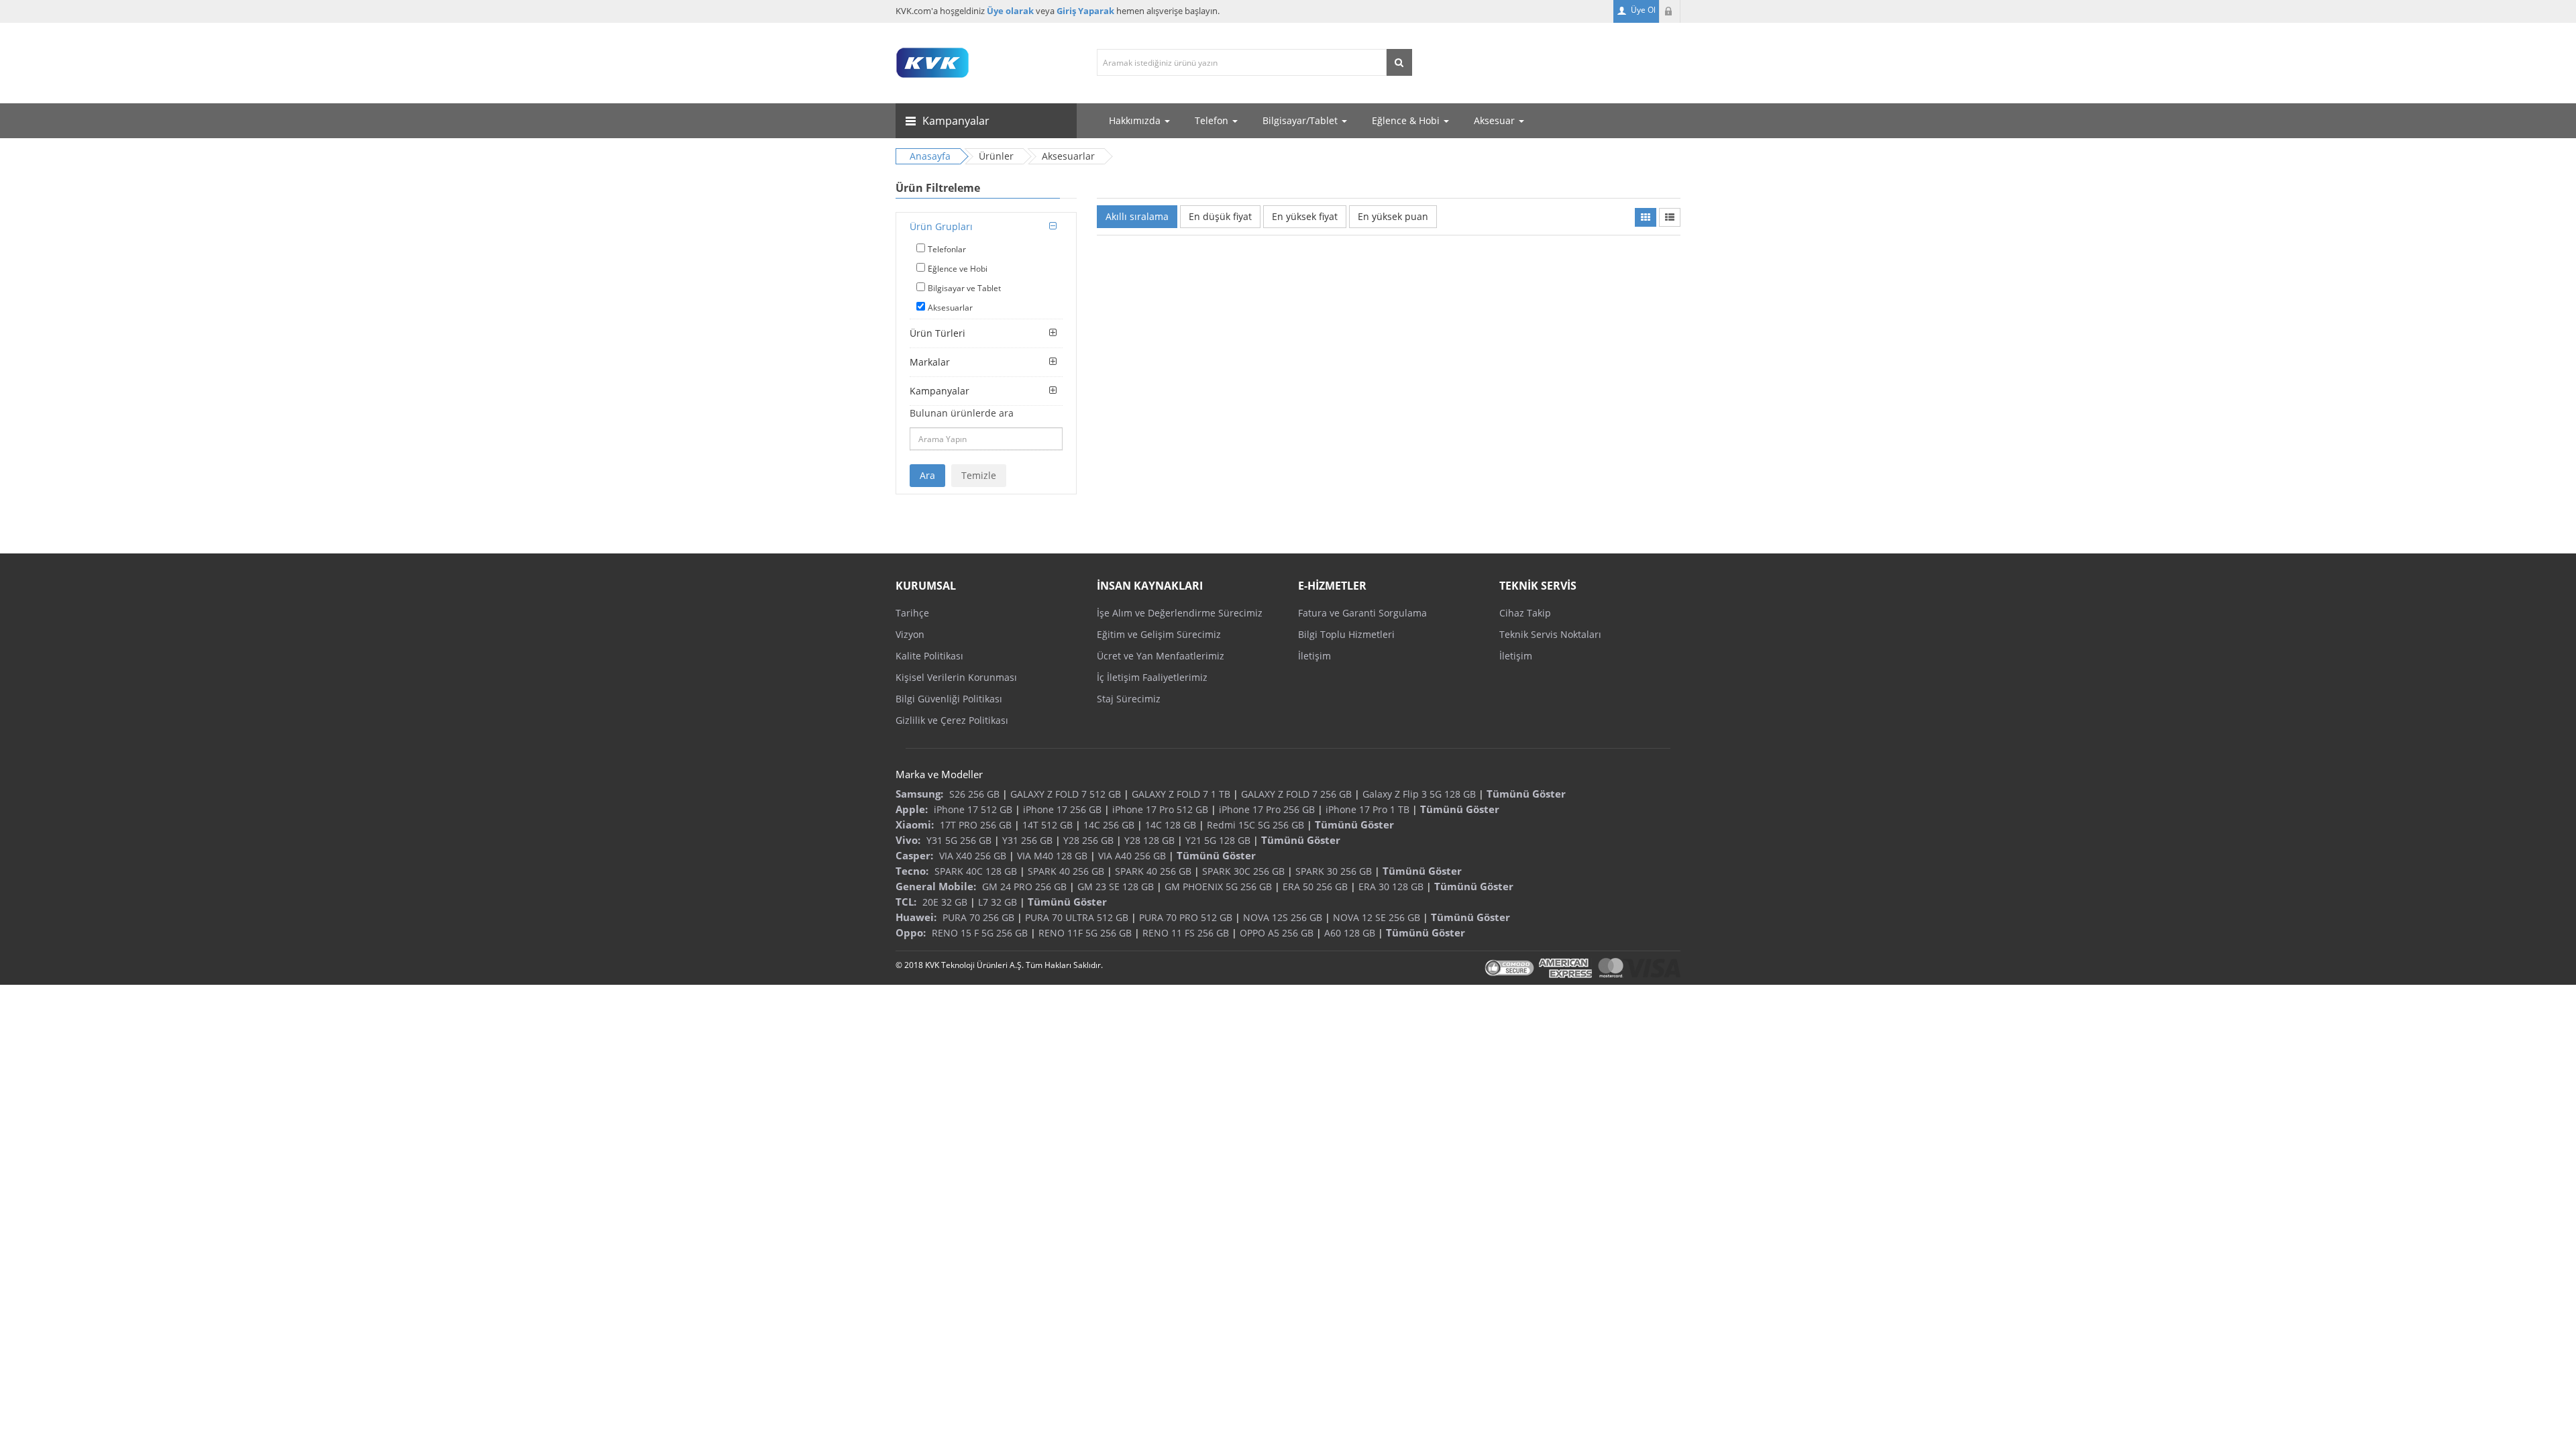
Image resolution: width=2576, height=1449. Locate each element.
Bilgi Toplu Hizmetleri (1346, 634)
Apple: (912, 809)
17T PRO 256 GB (976, 825)
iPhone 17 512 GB (973, 809)
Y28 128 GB (1149, 840)
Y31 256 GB (1027, 840)
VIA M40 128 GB (1052, 856)
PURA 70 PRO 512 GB (1186, 917)
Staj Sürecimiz (1129, 699)
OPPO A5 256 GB (1277, 933)
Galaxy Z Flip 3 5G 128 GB (1419, 794)
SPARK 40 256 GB (1066, 871)
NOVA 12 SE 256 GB (1377, 917)
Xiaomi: (915, 824)
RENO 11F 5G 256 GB (1085, 933)
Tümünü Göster (1526, 794)
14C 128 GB (1171, 825)
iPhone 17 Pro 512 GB (1160, 809)
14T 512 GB (1048, 825)
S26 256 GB (974, 794)
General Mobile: (936, 886)
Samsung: (919, 794)
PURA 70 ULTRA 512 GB (1077, 917)
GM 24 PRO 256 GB (1024, 887)
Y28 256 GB (1088, 840)
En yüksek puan (1393, 216)
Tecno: (912, 871)
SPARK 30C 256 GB (1243, 871)
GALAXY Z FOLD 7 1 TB (1181, 794)
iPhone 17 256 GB (1062, 809)
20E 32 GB (945, 902)
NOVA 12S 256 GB (1283, 917)
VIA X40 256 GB (973, 856)
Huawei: (916, 917)
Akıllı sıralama (1137, 216)
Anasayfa (930, 156)
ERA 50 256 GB (1315, 887)
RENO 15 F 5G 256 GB (980, 933)
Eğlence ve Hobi (958, 269)
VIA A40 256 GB (1132, 856)
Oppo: (911, 932)
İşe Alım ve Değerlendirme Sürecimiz (1180, 613)
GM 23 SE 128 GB (1116, 887)
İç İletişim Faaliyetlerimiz (1152, 677)
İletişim (1314, 656)
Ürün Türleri (937, 333)
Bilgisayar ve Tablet (964, 288)
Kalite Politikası (929, 656)
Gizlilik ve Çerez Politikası (952, 720)
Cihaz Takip (1525, 613)
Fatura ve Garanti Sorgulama (1362, 613)
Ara (927, 475)
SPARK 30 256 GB (1334, 871)
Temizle (979, 475)
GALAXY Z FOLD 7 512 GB (1066, 794)
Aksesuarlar (950, 308)
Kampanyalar (940, 391)
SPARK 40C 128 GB (976, 871)
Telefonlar (947, 249)
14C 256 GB (1109, 825)
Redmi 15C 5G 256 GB (1255, 825)
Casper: (914, 855)
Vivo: (908, 840)
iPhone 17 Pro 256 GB (1267, 809)
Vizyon (910, 634)
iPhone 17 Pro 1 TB (1367, 809)
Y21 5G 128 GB (1218, 840)
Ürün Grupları (941, 226)
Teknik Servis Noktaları (1550, 634)
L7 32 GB (998, 902)
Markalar (930, 362)
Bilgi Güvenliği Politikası (949, 699)
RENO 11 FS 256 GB (1186, 933)
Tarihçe (912, 613)
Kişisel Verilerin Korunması (956, 677)
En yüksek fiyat (1305, 216)
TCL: (906, 902)
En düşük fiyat (1220, 216)
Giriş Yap (1670, 11)
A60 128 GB (1350, 933)
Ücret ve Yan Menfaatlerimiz (1161, 656)
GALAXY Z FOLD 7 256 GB (1296, 794)
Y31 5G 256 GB (959, 840)
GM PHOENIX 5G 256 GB (1218, 887)
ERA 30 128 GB (1391, 887)
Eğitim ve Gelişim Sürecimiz (1159, 634)
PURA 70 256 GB (978, 917)
